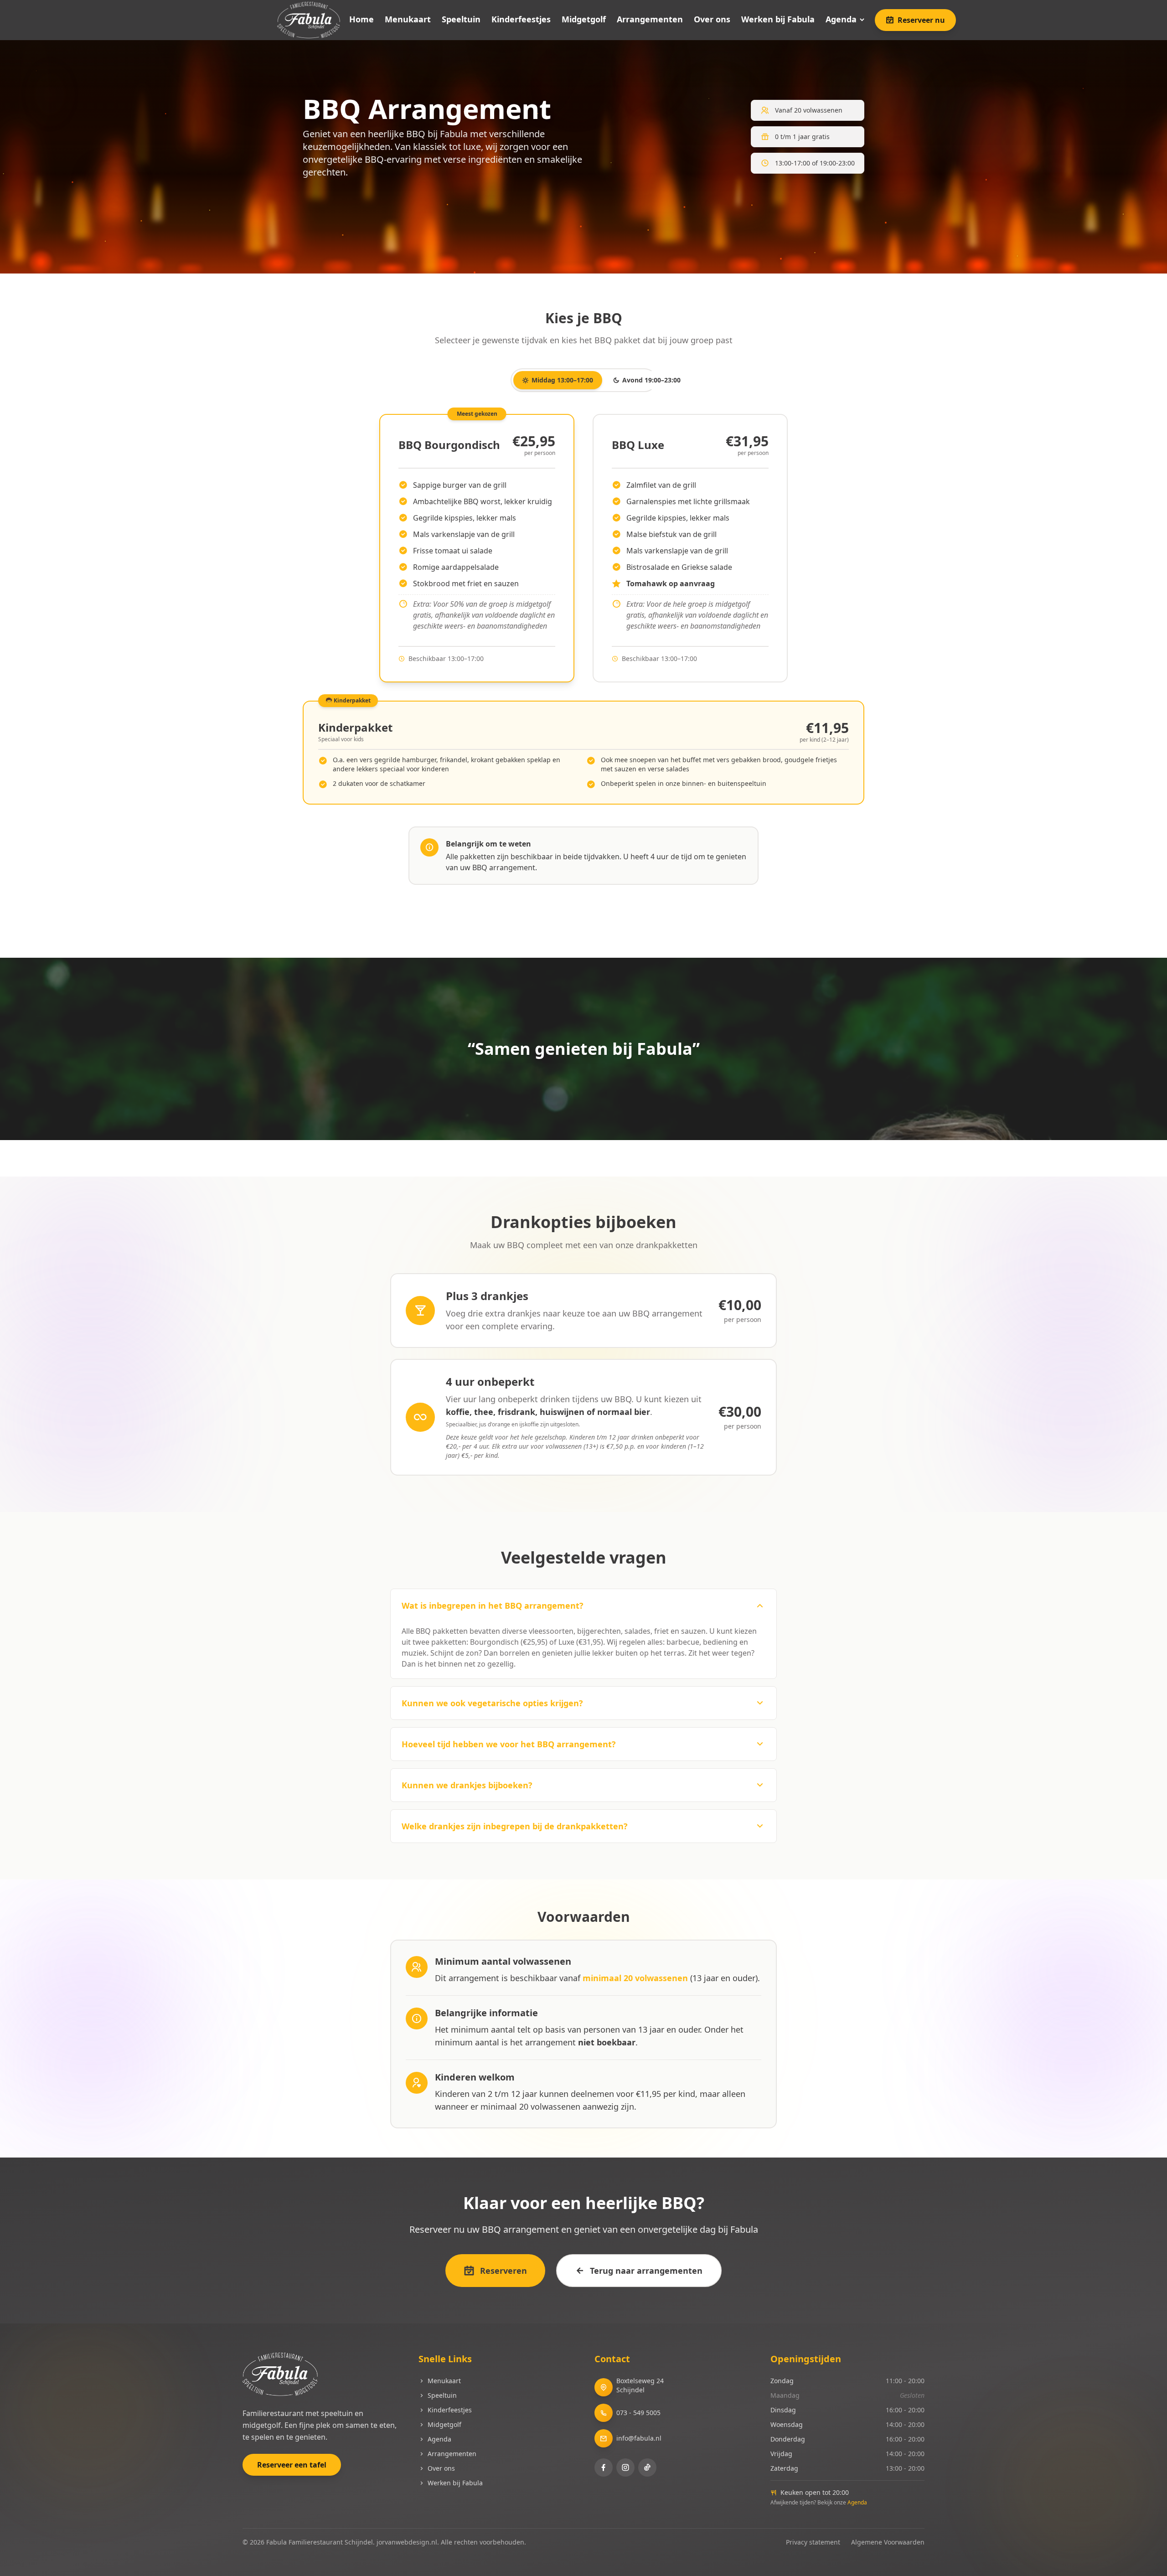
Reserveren (503, 2271)
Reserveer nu (921, 20)
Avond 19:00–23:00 (651, 380)
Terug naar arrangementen (646, 2271)
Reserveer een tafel (292, 2465)
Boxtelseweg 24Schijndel (640, 2385)
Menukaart (408, 20)
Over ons (712, 20)
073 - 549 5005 (638, 2413)
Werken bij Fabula (778, 20)
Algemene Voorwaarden (888, 2542)
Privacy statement (813, 2542)
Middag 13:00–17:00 (562, 380)
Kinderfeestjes (521, 20)
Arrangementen (650, 20)
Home (361, 20)
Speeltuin (461, 20)
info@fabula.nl (639, 2438)
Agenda (841, 19)
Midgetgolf (584, 20)
